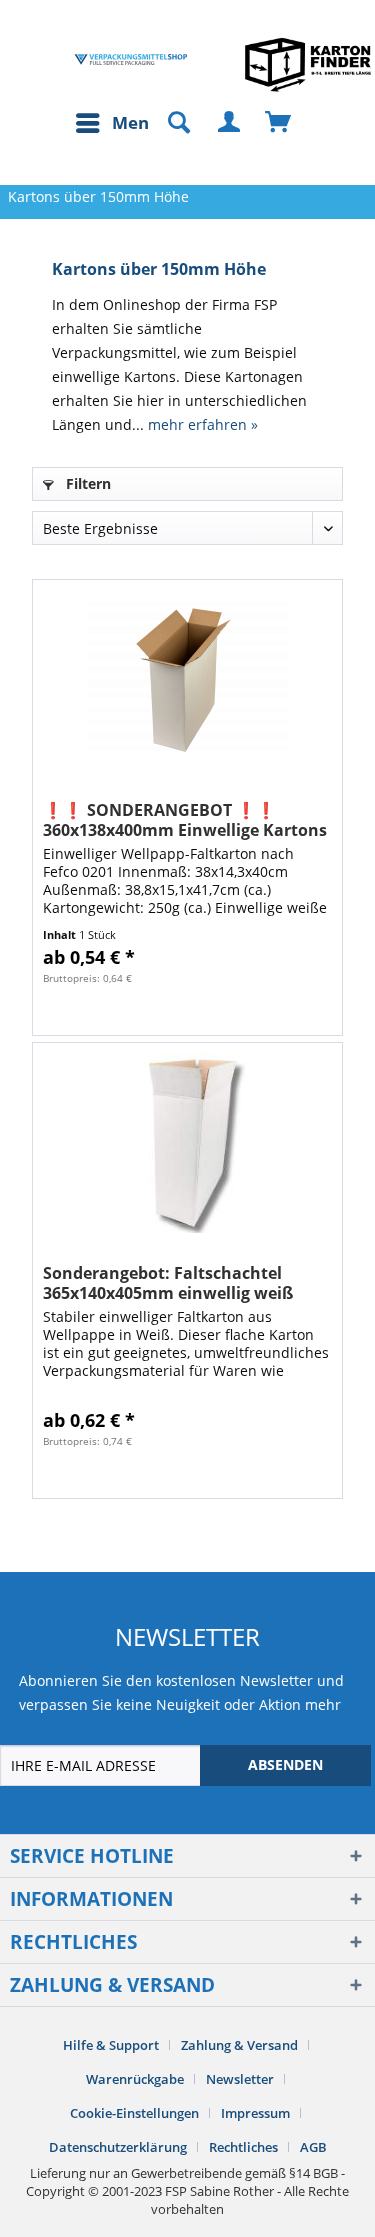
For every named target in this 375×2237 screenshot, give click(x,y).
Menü (136, 122)
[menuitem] (117, 123)
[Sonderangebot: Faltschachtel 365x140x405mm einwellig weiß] (187, 1143)
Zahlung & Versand (239, 2045)
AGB (313, 2147)
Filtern (86, 483)
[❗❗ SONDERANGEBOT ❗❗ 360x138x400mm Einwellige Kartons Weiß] (187, 680)
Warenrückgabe (135, 2079)
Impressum (255, 2113)
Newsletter (240, 2079)
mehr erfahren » (203, 424)
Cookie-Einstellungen (134, 2113)
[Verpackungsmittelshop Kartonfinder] (308, 64)
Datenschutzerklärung (118, 2147)
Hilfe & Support (111, 2045)
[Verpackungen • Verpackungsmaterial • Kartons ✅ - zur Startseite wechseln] (131, 59)
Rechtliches (243, 2147)
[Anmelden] (230, 123)
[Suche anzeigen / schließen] (170, 123)
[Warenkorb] (279, 123)
